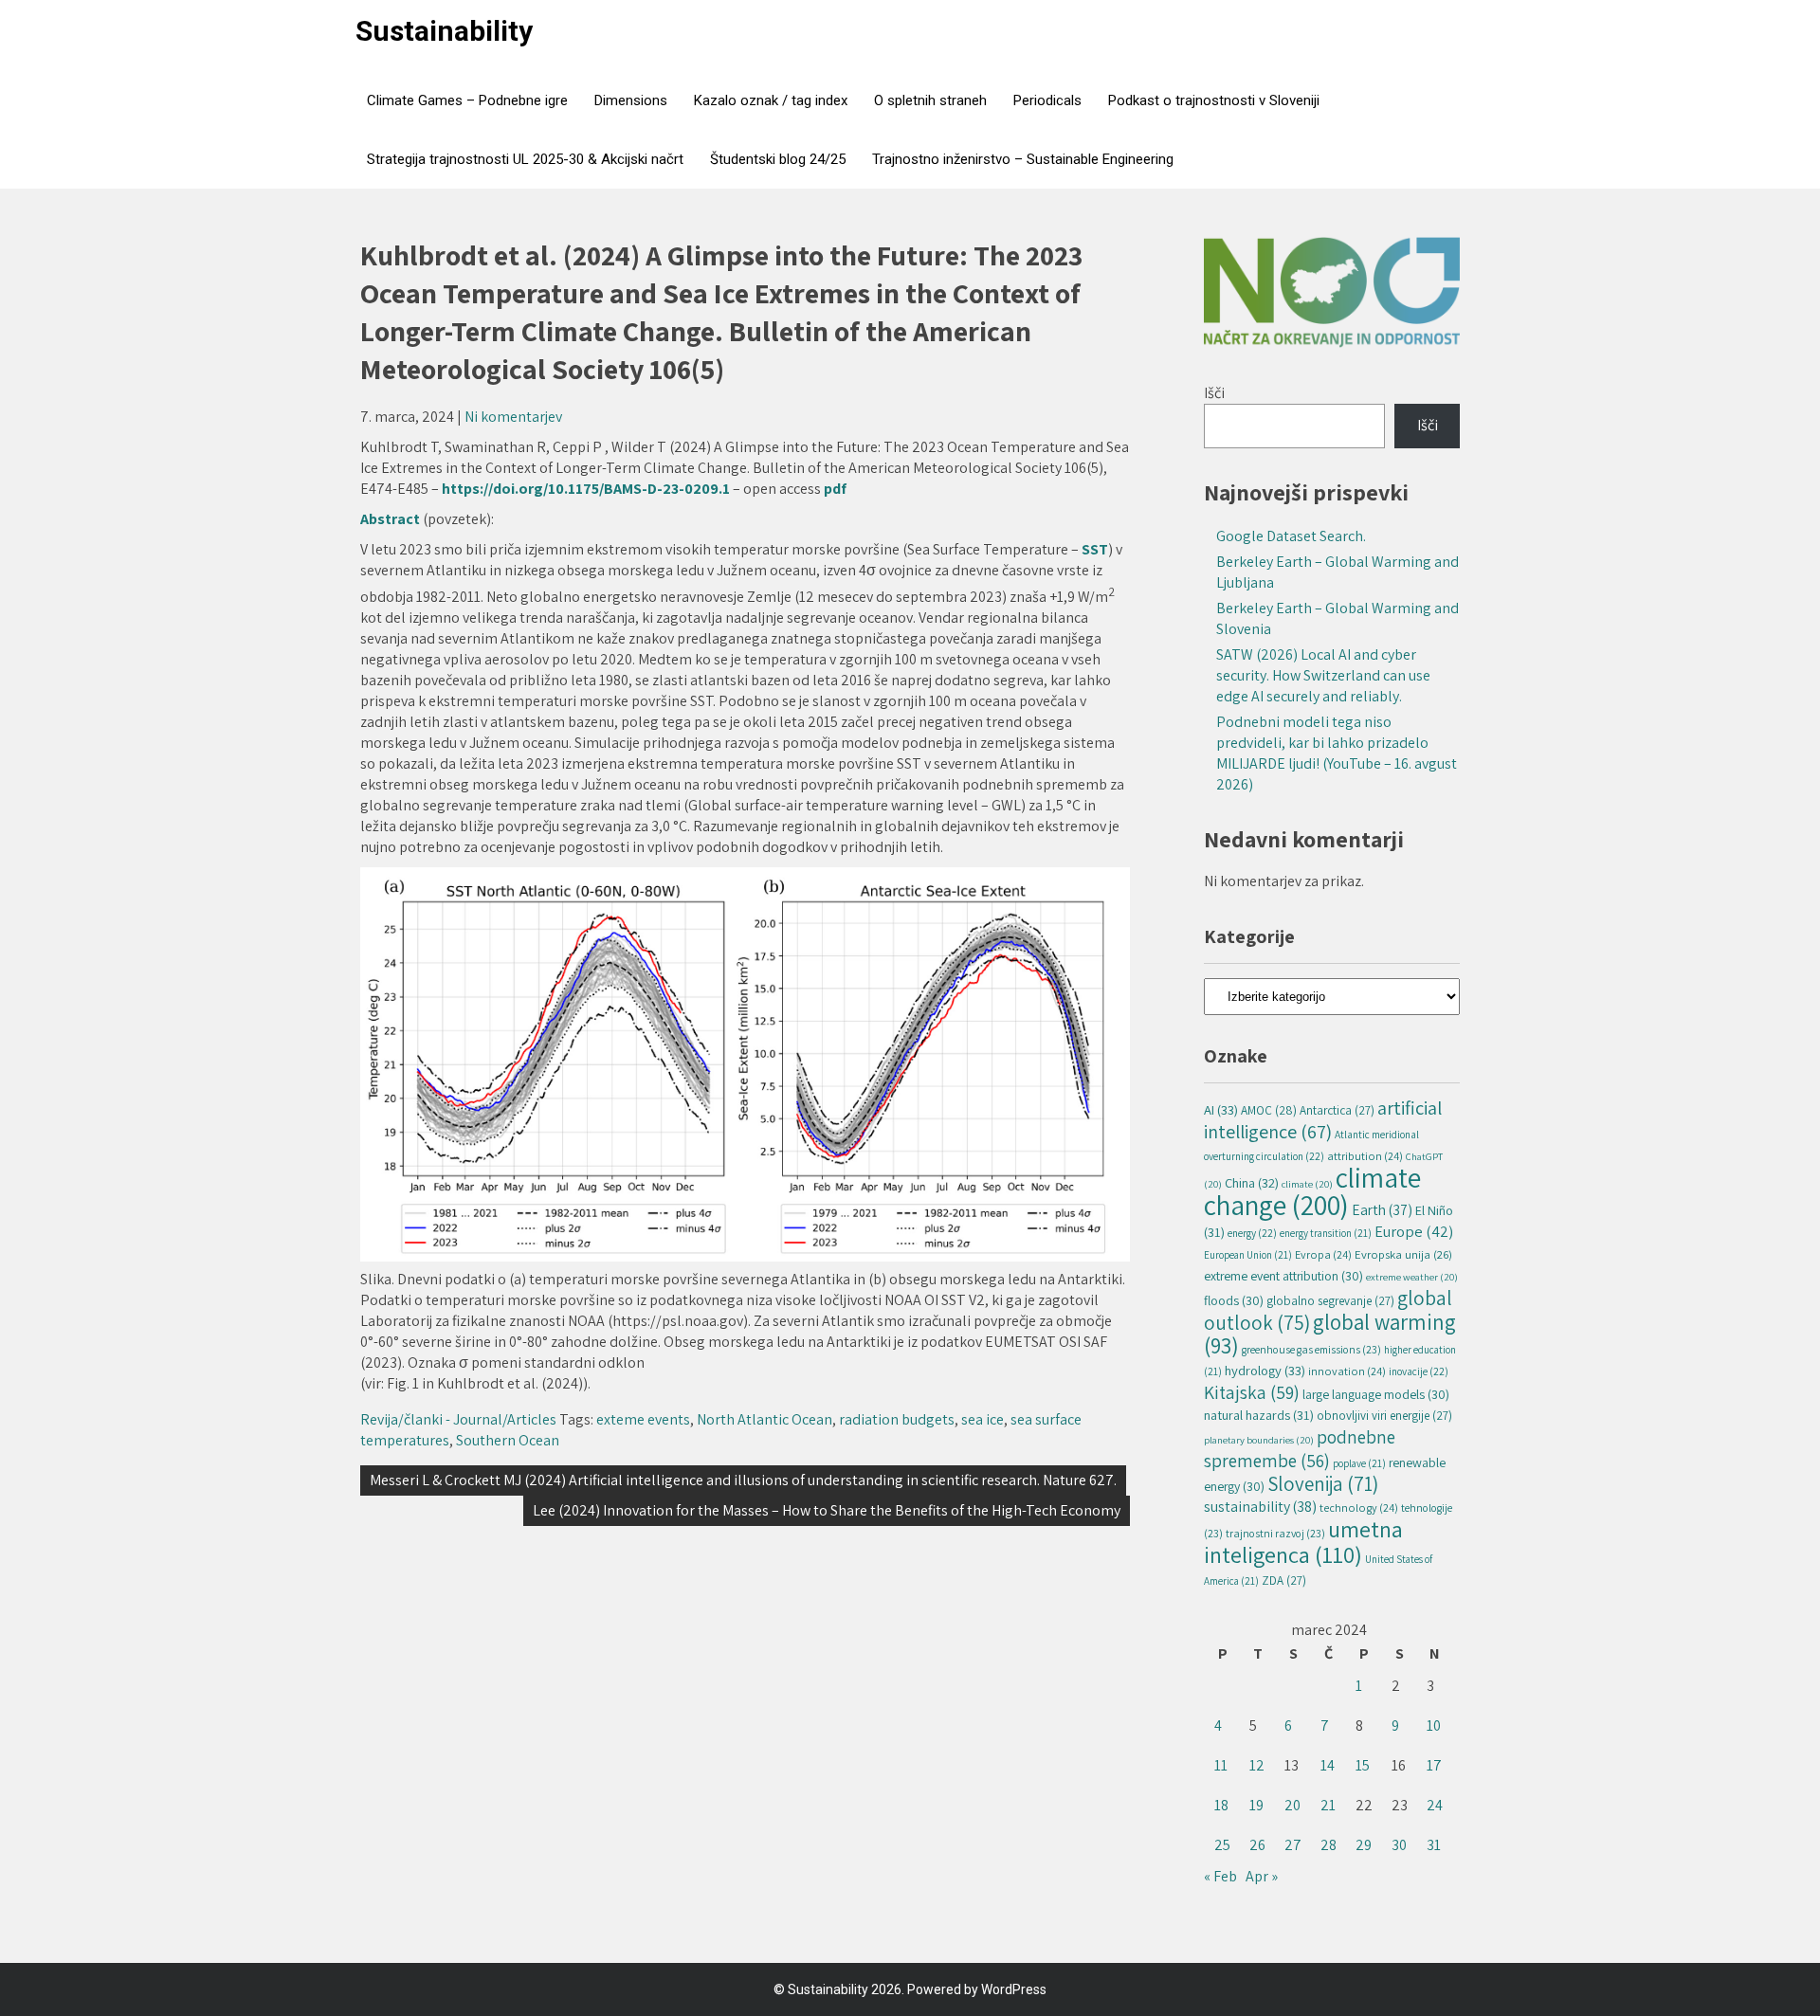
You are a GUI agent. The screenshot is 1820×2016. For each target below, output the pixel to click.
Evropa (1323, 1254)
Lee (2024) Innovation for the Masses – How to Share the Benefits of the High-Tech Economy (827, 1510)
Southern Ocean (508, 1440)
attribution (1365, 1156)
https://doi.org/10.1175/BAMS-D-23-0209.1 (586, 489)
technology (1359, 1507)
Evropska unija (1403, 1254)
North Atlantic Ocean (764, 1419)
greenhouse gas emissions (1311, 1349)
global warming (1330, 1334)
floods (1234, 1300)
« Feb (1220, 1876)
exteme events (643, 1419)
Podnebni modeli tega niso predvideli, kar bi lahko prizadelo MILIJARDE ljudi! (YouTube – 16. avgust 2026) (1337, 753)
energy (1252, 1233)
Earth (1382, 1209)
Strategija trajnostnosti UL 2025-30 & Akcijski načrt (525, 159)
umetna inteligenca (1303, 1542)
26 (1257, 1845)
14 (1328, 1765)
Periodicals (1047, 100)
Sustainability (444, 31)
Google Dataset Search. (1291, 536)
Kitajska (1252, 1392)
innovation (1347, 1371)
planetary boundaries (1259, 1440)
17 (1434, 1765)
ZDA (1284, 1580)
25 (1222, 1845)
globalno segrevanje (1330, 1301)
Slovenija (1323, 1484)
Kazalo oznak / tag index (771, 100)
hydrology (1265, 1370)
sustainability (1260, 1507)
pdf (835, 489)
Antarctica (1337, 1110)
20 (1292, 1805)
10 (1434, 1725)
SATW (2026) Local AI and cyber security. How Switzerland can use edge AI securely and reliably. (1323, 675)
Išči (1214, 393)
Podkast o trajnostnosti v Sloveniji (1214, 100)
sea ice (983, 1419)
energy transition (1326, 1233)
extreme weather (1412, 1277)
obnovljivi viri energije (1384, 1416)
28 (1329, 1845)
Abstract (391, 519)
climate (1307, 1184)
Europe (1414, 1231)
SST (1095, 549)
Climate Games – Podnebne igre (467, 100)
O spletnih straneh (930, 100)
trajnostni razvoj (1275, 1533)
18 (1221, 1805)
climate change (1312, 1191)
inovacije (1419, 1371)
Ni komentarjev (513, 417)
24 (1435, 1805)
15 (1363, 1765)
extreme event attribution (1283, 1276)
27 (1293, 1845)
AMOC (1269, 1110)
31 (1434, 1845)
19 (1256, 1805)
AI (1221, 1109)
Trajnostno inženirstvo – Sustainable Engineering (1023, 159)
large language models (1376, 1394)
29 (1364, 1845)
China (1252, 1182)
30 (1399, 1845)
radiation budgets (897, 1419)
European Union (1248, 1255)
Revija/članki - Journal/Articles (458, 1419)
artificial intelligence (1323, 1119)
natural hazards (1259, 1415)
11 (1221, 1765)
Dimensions (631, 100)
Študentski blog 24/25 (778, 159)
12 (1257, 1765)
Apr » (1262, 1876)
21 (1328, 1805)
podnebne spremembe (1300, 1449)
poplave (1359, 1463)
